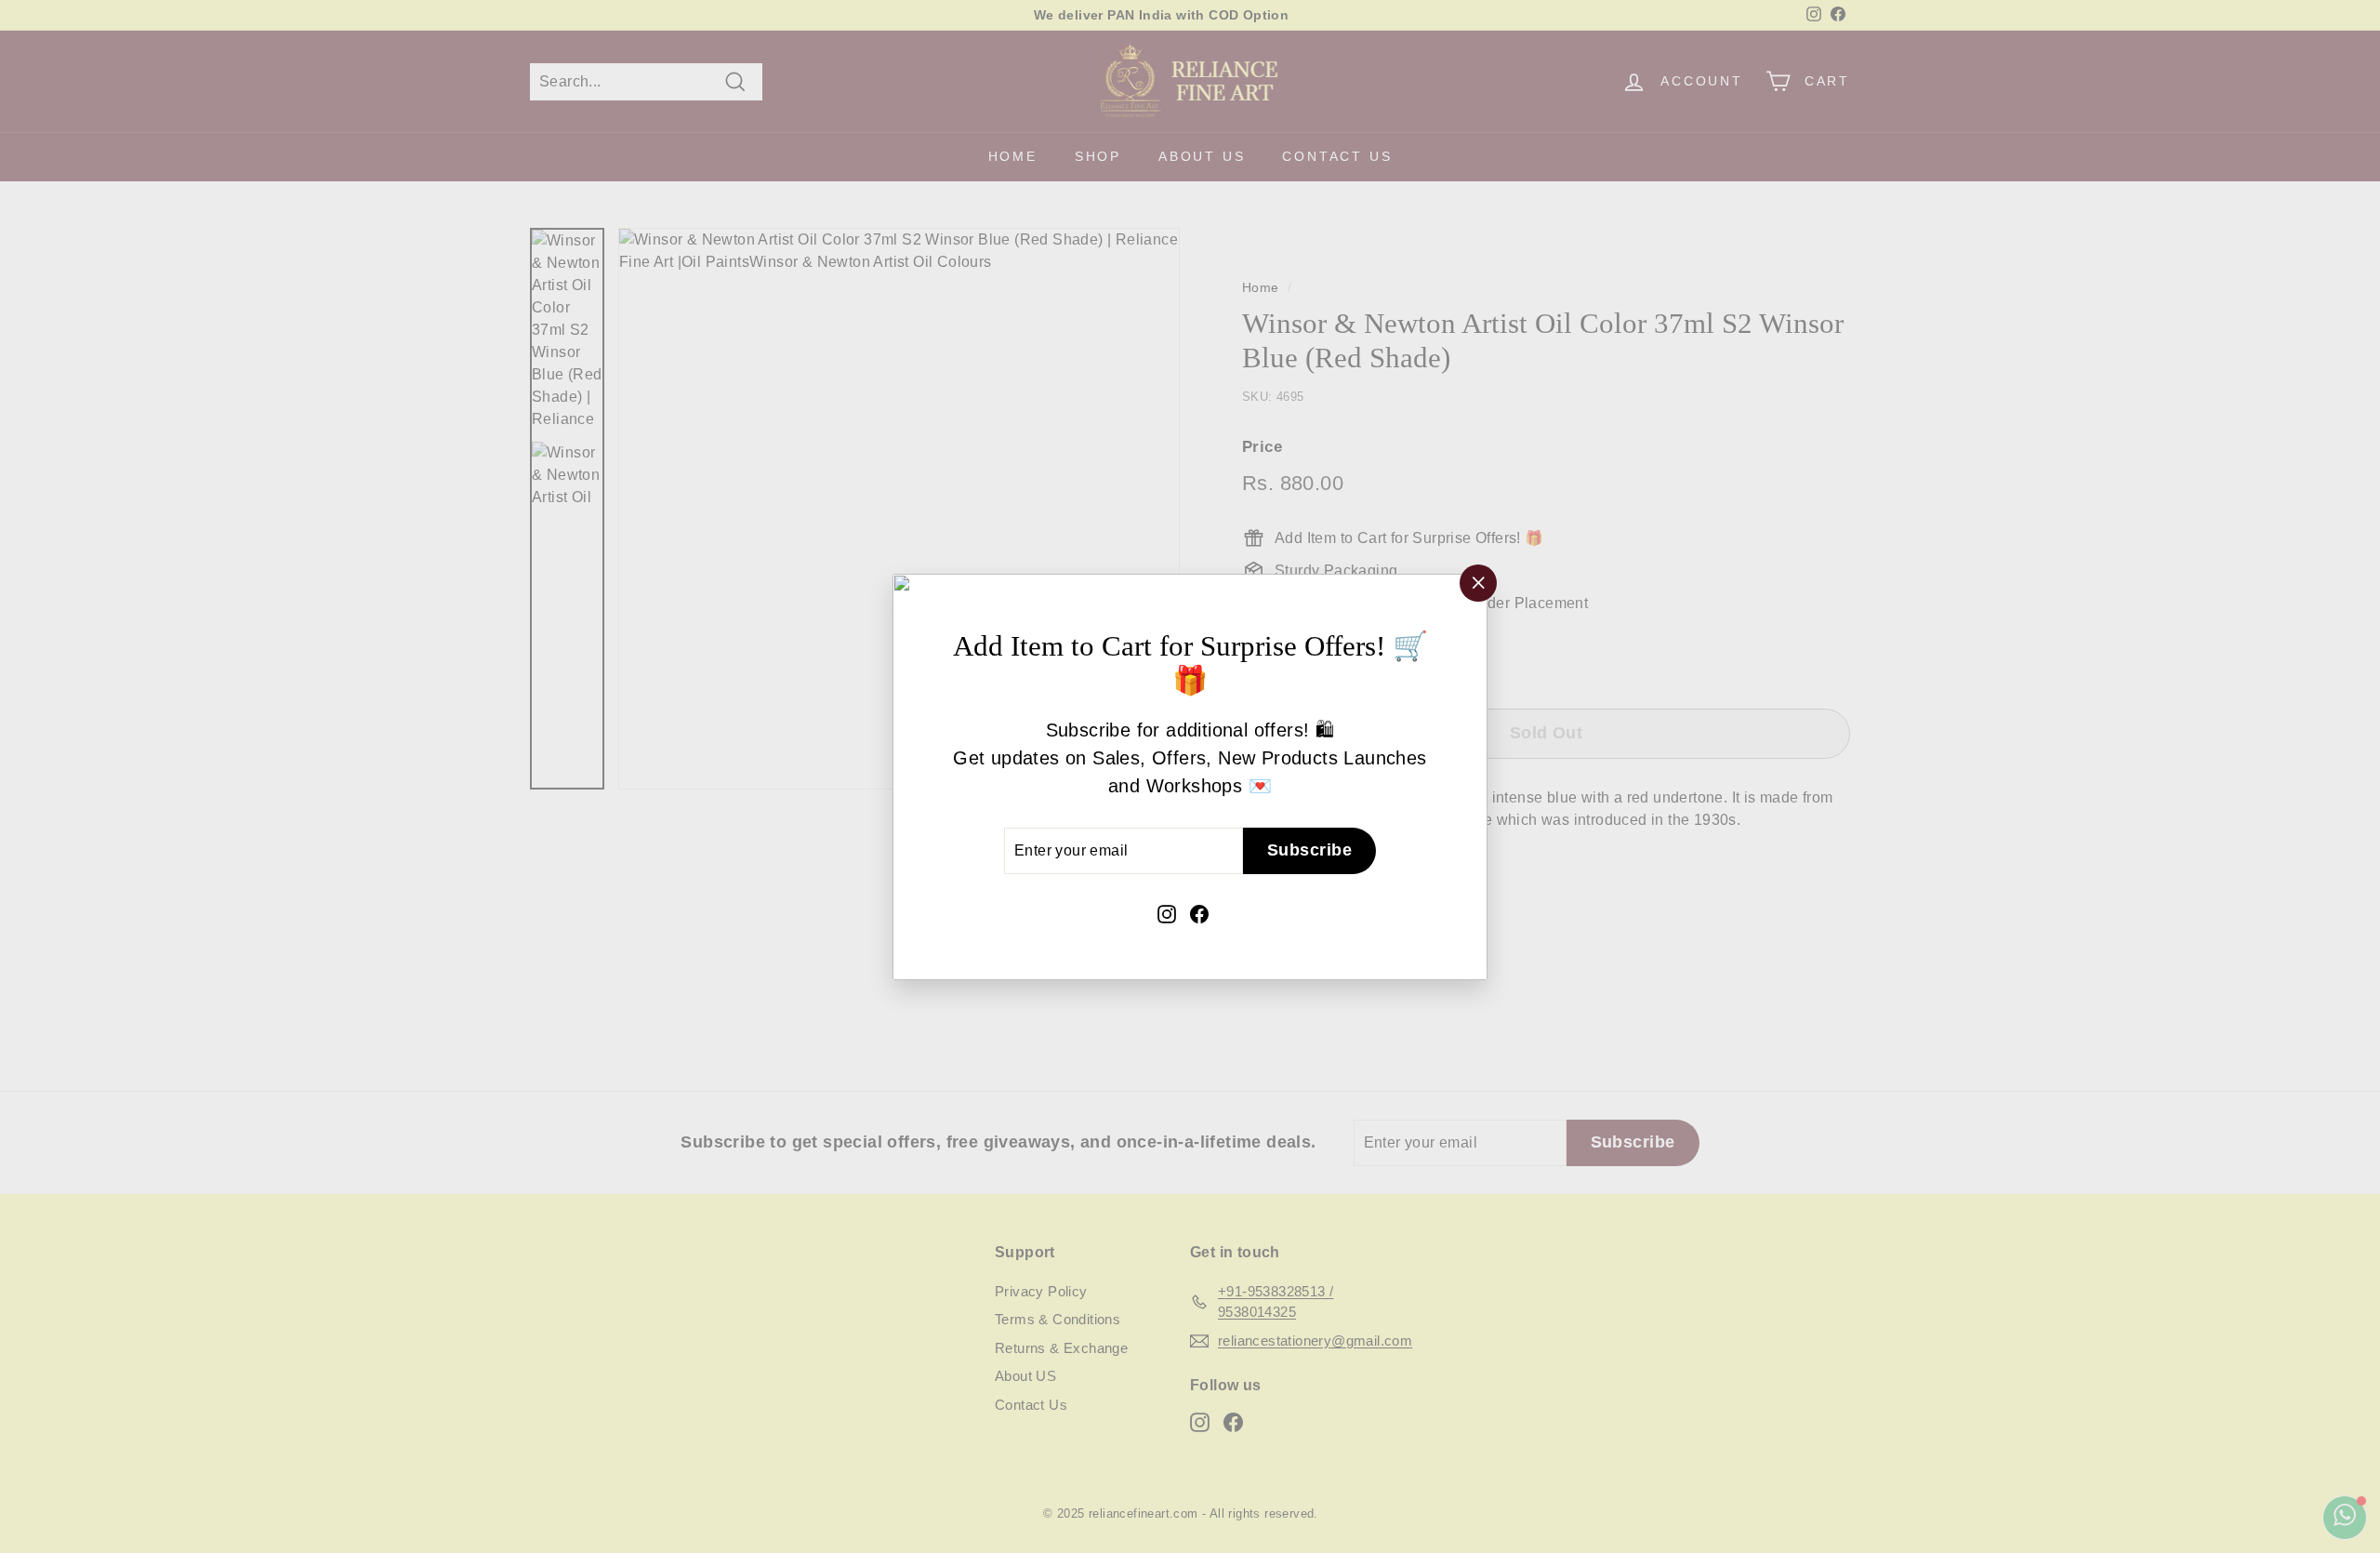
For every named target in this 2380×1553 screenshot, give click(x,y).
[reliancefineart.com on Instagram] (1167, 912)
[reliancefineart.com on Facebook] (1199, 912)
